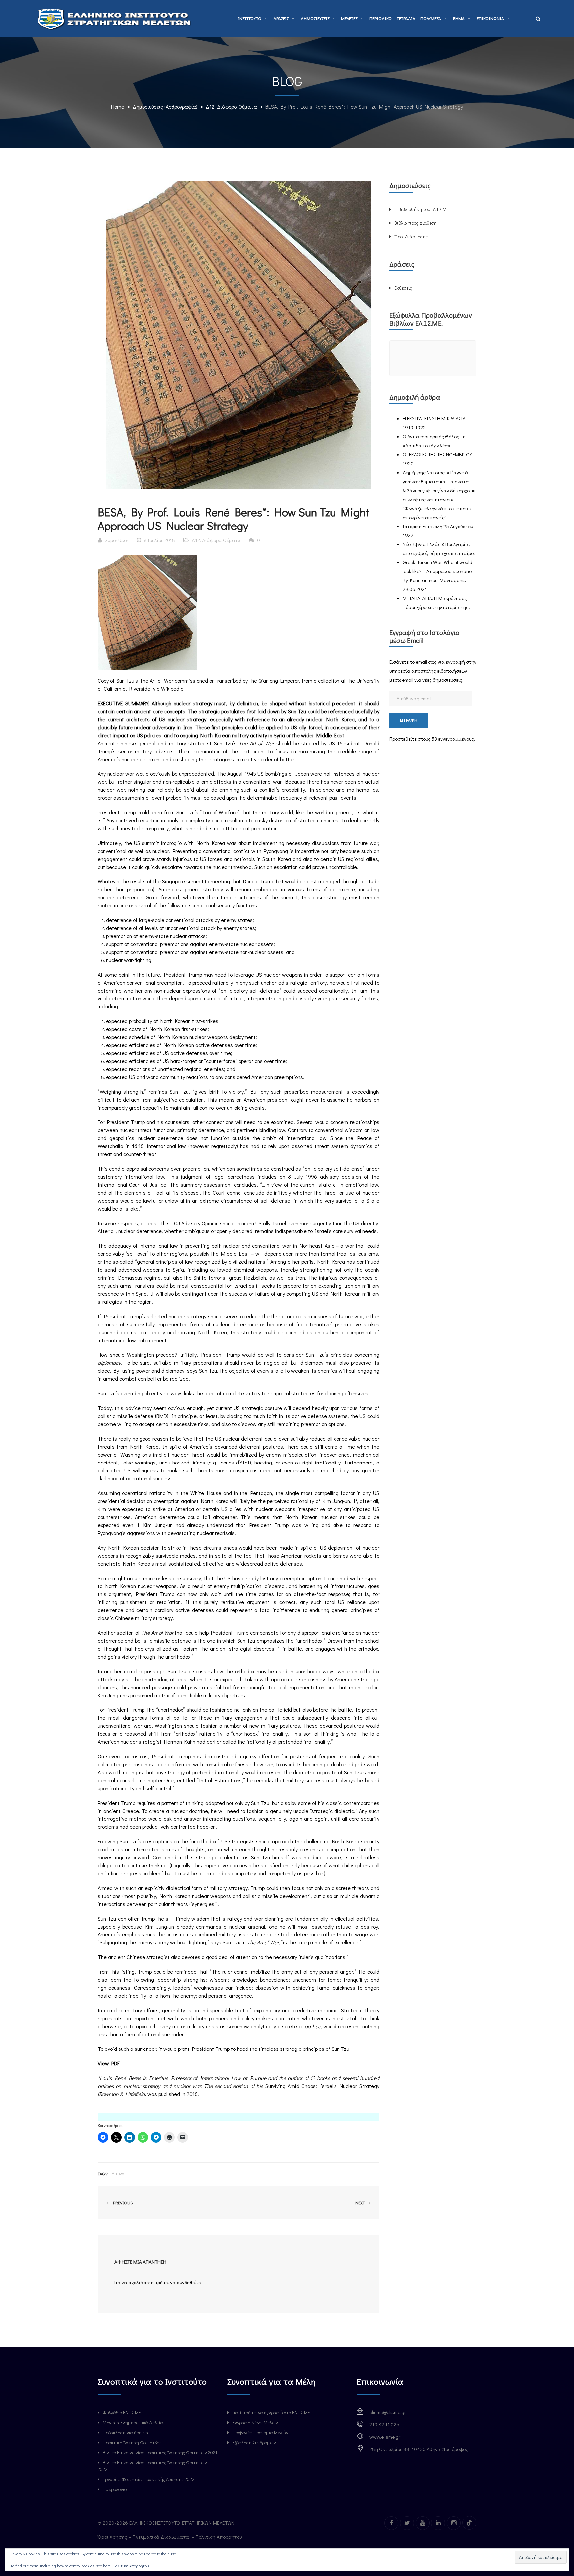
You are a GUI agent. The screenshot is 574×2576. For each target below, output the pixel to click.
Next (361, 2203)
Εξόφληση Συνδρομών (254, 2443)
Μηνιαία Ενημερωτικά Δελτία (133, 2423)
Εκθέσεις (403, 288)
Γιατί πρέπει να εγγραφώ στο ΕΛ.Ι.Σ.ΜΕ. (272, 2413)
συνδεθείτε (189, 2282)
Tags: (103, 2174)
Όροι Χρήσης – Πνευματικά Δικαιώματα (144, 2537)
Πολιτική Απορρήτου (220, 2537)
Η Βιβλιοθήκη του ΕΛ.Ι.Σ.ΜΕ (422, 209)
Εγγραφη (409, 720)
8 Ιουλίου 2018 (159, 540)
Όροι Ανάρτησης (411, 236)
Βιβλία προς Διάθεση (416, 223)
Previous (122, 2203)
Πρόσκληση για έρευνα (126, 2433)
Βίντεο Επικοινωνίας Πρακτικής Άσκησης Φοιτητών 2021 (160, 2453)
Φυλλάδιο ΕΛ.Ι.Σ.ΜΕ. (122, 2413)
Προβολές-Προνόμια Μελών (260, 2433)
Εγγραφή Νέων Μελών (255, 2423)
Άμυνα (118, 2174)
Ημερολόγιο (115, 2489)
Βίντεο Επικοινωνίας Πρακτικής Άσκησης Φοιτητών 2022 (152, 2466)
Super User (116, 540)
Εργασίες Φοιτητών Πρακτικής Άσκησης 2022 (148, 2479)
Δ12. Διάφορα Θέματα (231, 107)
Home (118, 107)
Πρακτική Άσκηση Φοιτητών (132, 2443)
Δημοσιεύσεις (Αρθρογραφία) (165, 107)
